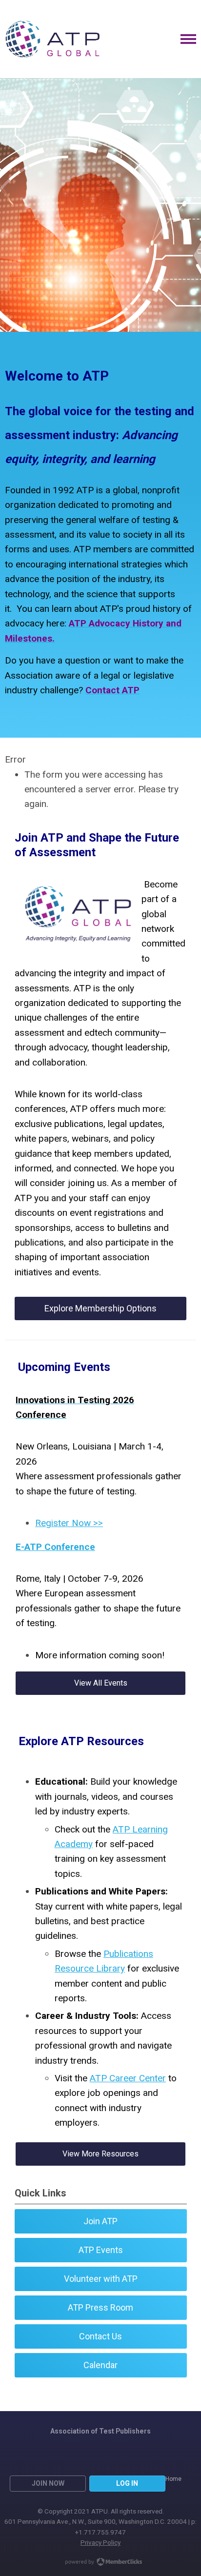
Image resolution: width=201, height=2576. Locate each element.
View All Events (101, 1683)
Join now (48, 2483)
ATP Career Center (128, 2078)
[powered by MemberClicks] (100, 2563)
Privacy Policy (100, 2542)
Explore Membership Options (100, 1308)
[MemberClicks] (52, 39)
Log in (127, 2483)
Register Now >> (69, 1523)
